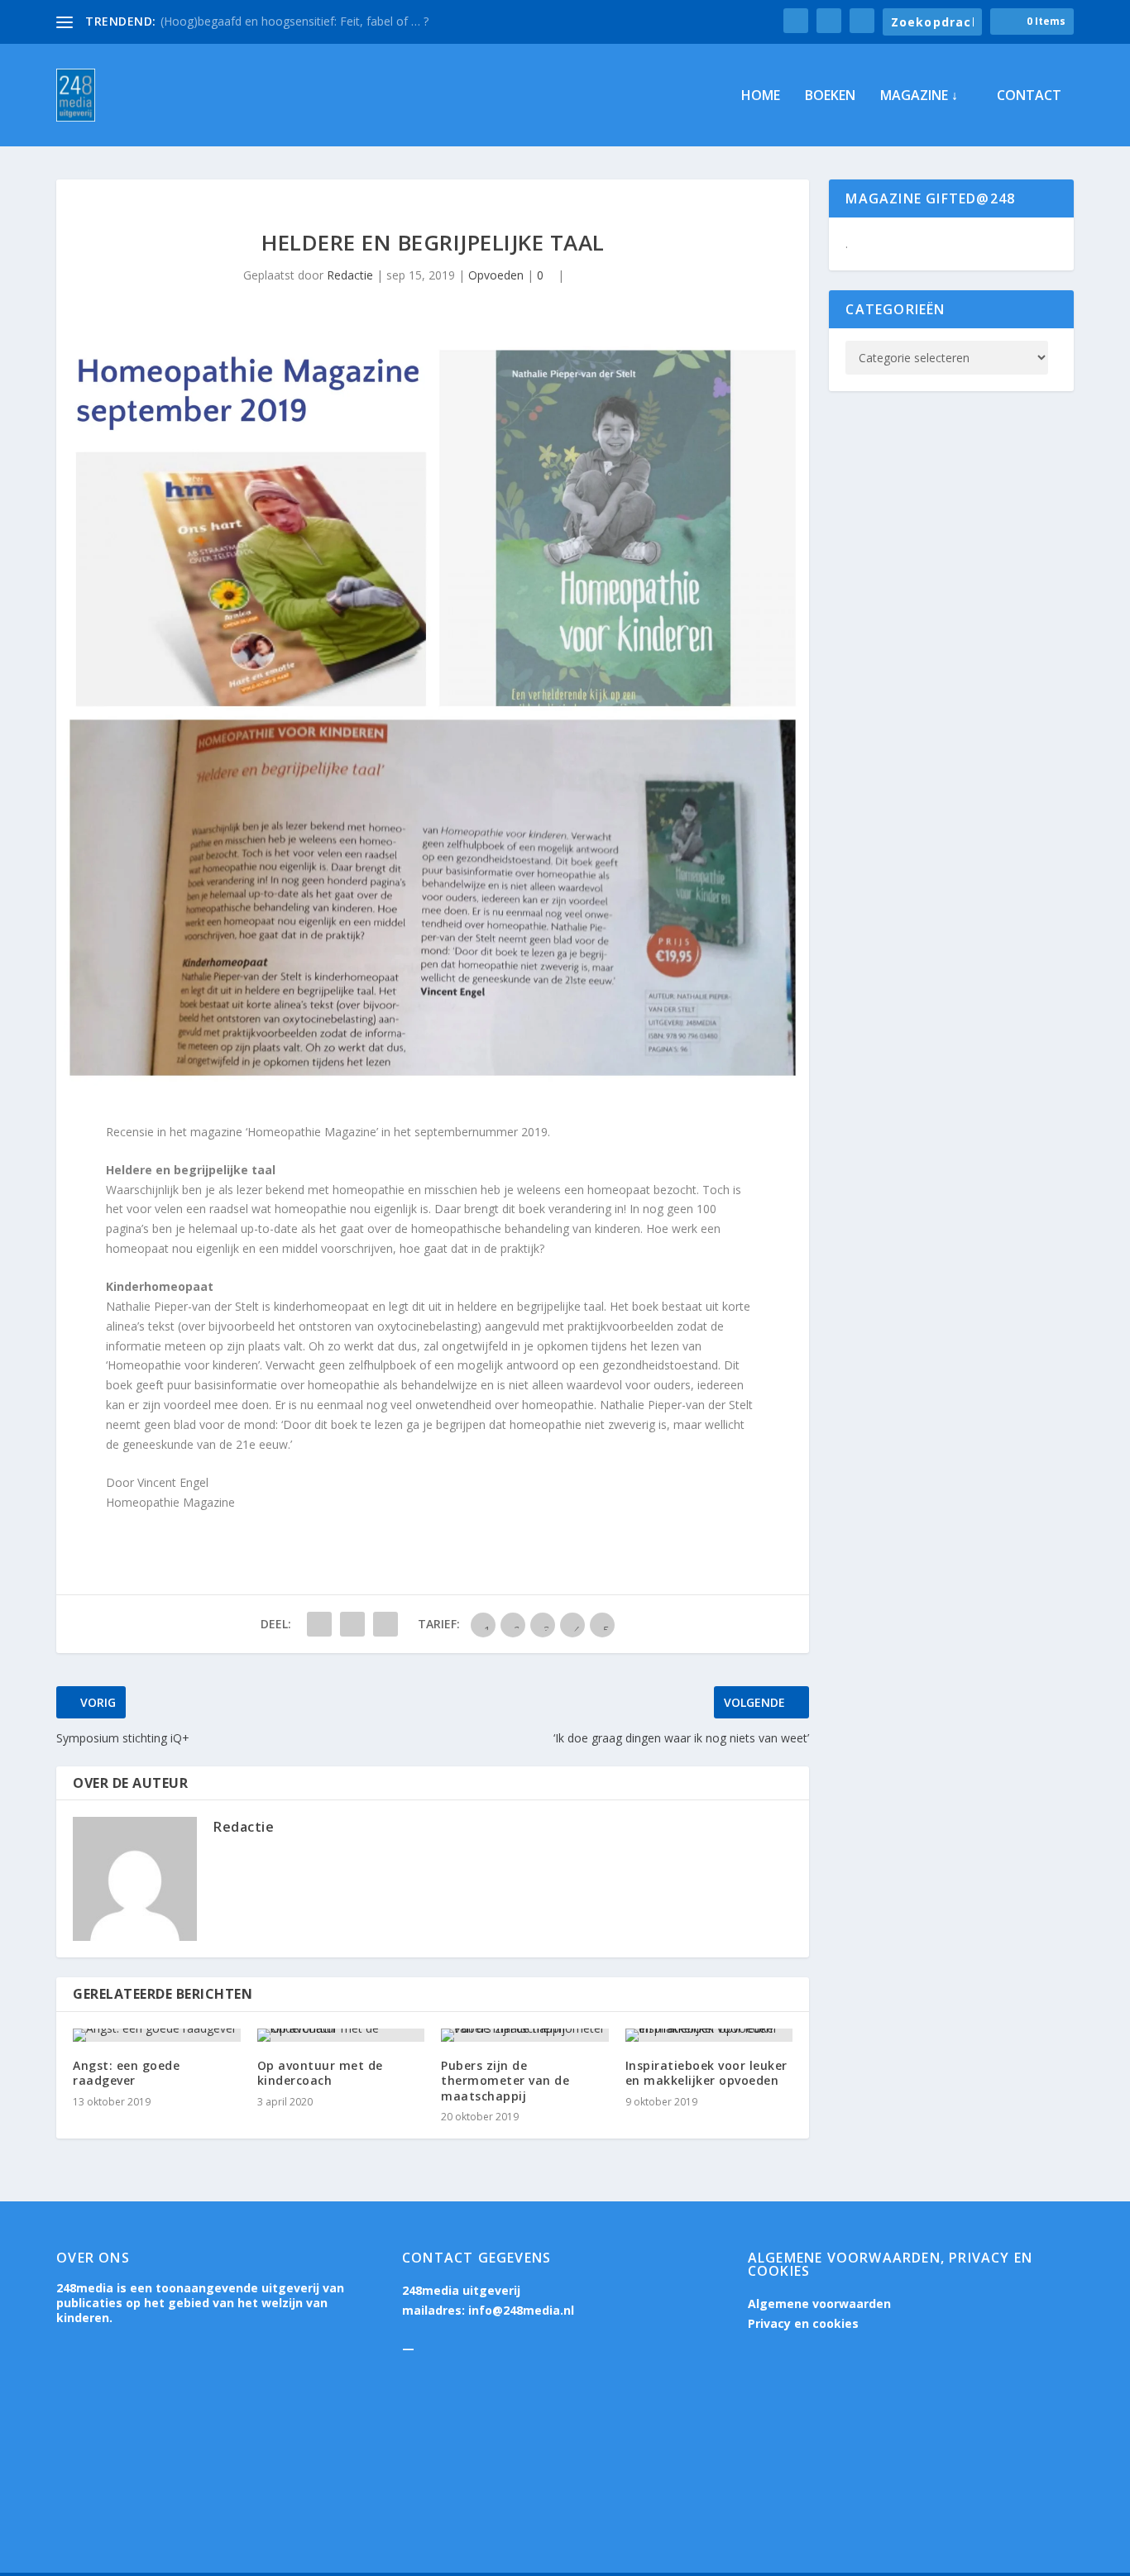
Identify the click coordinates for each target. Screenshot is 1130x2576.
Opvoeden (496, 275)
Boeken (830, 96)
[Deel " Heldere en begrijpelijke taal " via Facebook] (319, 1624)
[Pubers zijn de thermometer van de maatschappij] (525, 2035)
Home (761, 96)
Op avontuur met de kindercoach (320, 2073)
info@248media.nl (521, 2310)
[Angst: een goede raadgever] (157, 2035)
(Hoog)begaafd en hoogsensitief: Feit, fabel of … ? (294, 21)
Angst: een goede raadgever (126, 2073)
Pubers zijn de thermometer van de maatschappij (505, 2080)
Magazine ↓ (919, 96)
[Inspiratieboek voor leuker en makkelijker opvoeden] (709, 2035)
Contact (1029, 96)
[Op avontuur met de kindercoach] (341, 2035)
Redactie (350, 275)
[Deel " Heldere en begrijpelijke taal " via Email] (385, 1624)
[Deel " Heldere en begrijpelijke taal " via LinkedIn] (352, 1624)
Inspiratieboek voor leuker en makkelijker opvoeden (706, 2073)
